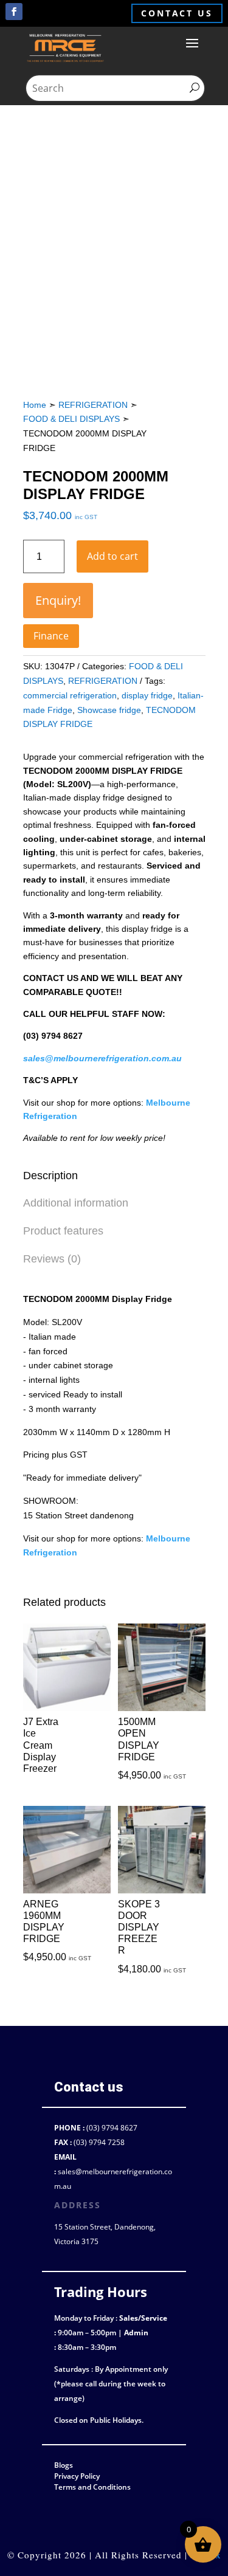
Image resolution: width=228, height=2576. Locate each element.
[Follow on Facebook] (14, 12)
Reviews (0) (52, 1259)
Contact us (177, 13)
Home (35, 405)
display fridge (147, 695)
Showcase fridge (109, 710)
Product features (63, 1231)
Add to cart (112, 556)
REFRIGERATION (93, 405)
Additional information (76, 1203)
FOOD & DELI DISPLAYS (71, 419)
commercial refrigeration (70, 695)
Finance (51, 636)
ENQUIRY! (58, 600)
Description (50, 1176)
